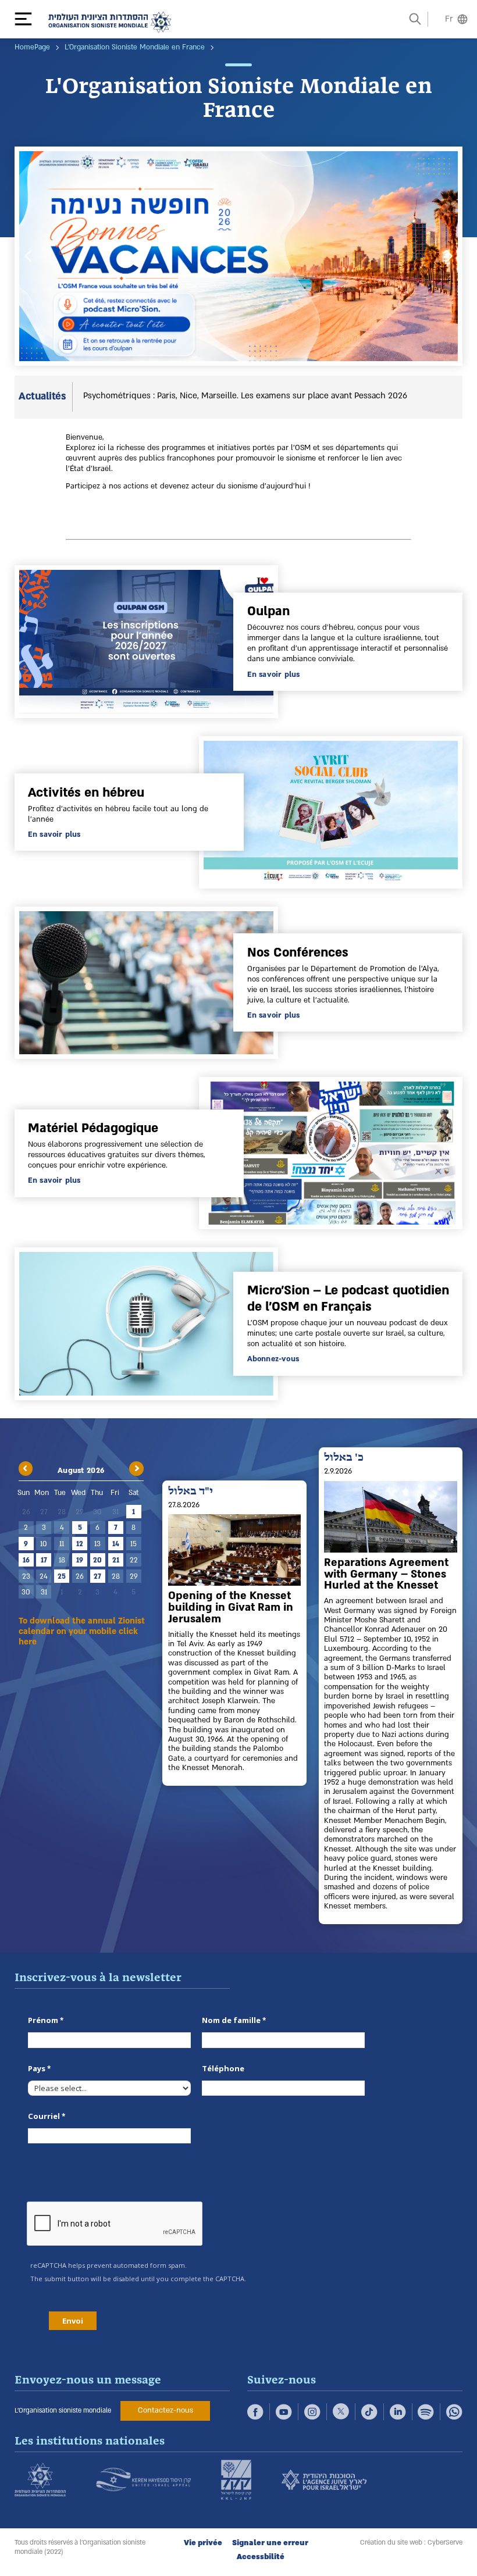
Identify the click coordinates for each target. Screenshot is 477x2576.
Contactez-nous (165, 2410)
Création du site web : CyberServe (411, 2543)
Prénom (43, 2020)
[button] (29, 19)
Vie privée (203, 2543)
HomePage (32, 47)
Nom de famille (231, 2020)
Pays (37, 2068)
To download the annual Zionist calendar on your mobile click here (82, 1632)
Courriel (44, 2116)
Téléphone (223, 2068)
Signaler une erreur (270, 2543)
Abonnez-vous (273, 1359)
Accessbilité (261, 2557)
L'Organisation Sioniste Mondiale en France (135, 47)
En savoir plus (274, 675)
